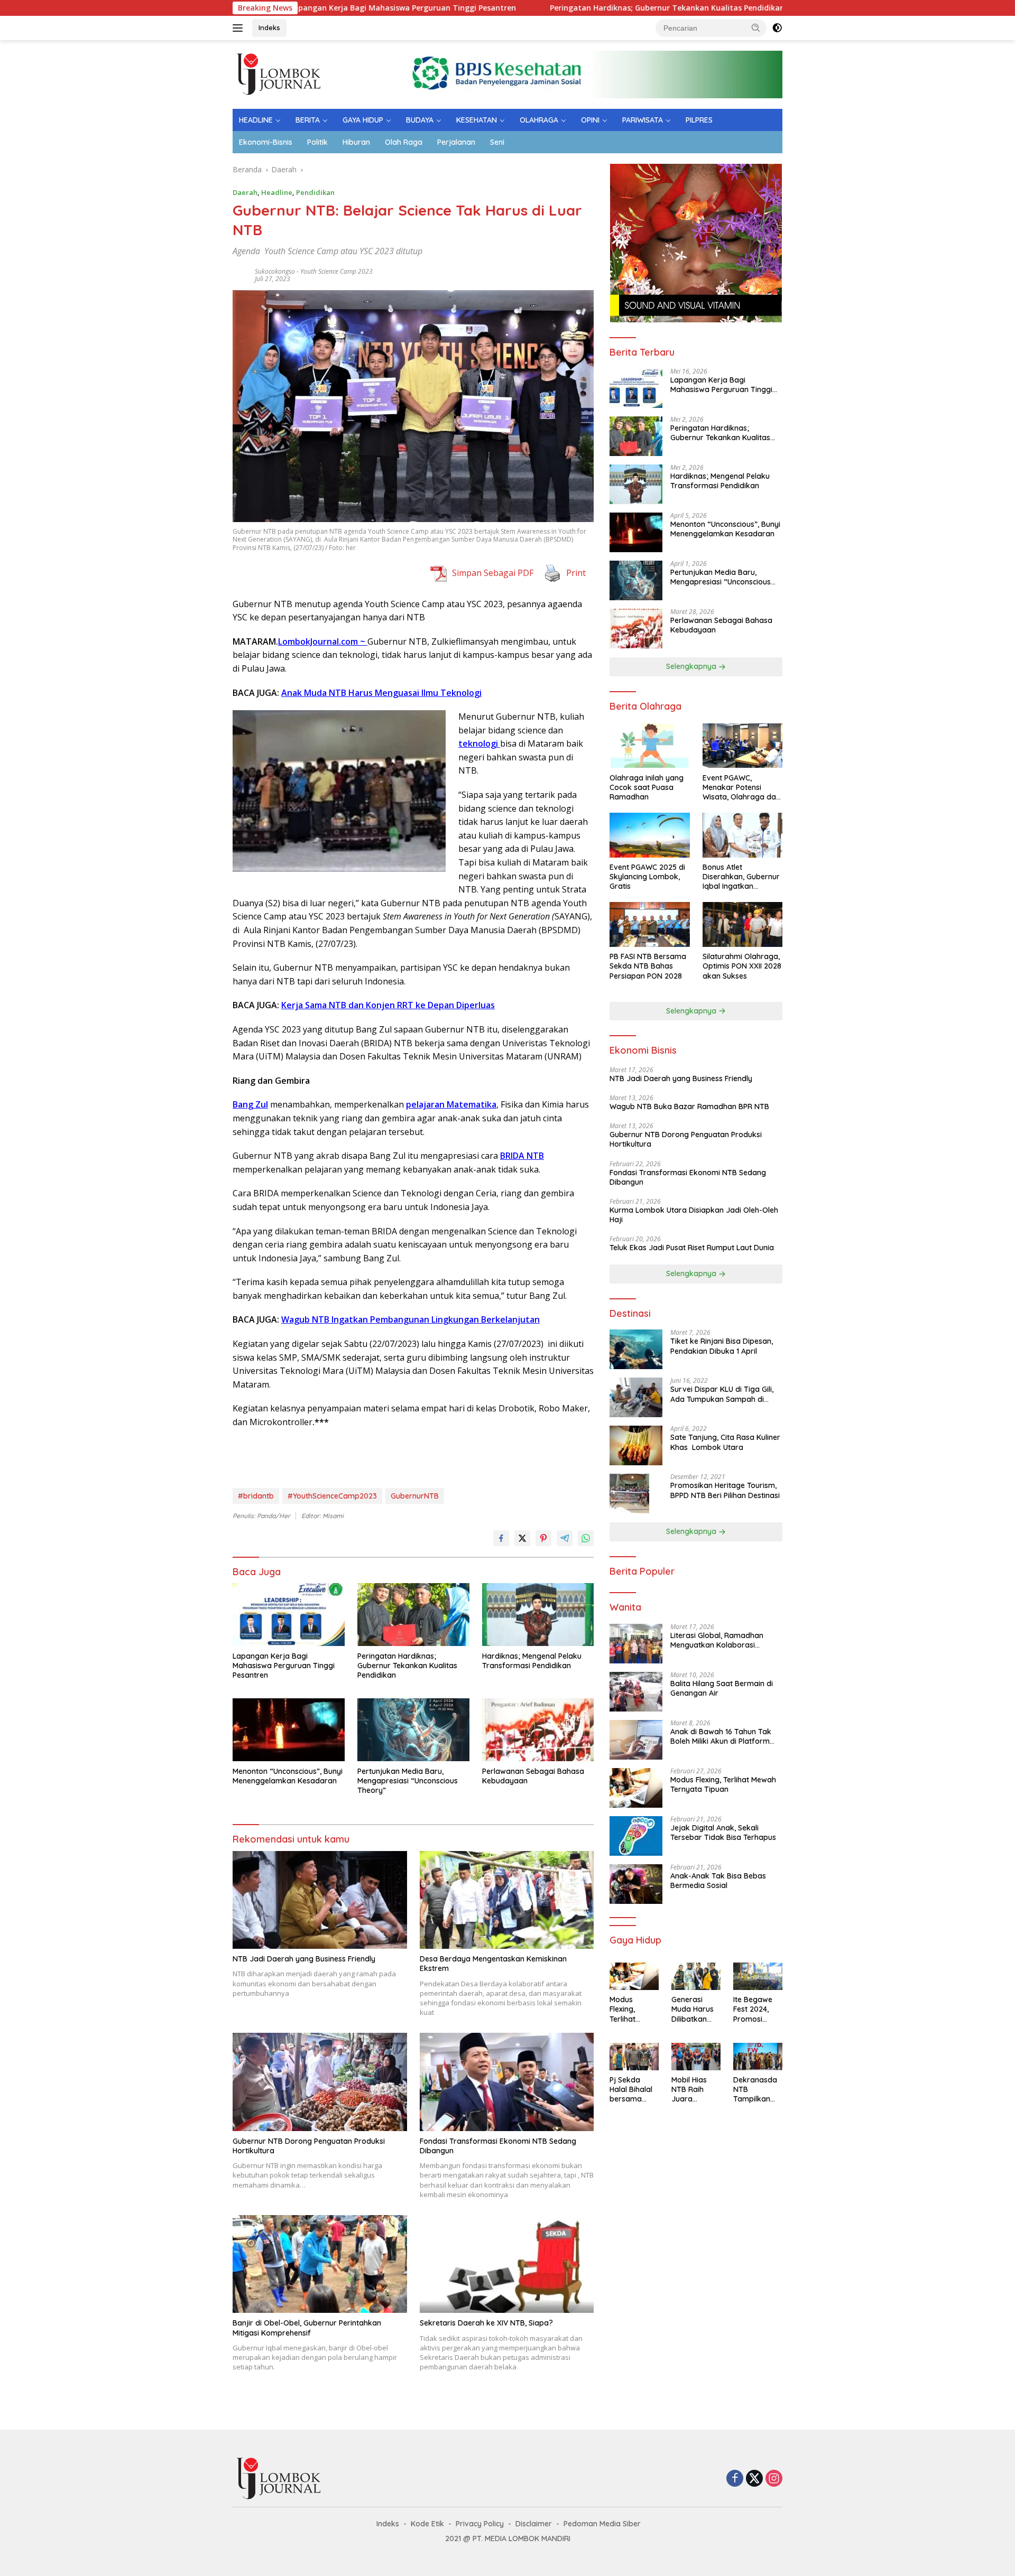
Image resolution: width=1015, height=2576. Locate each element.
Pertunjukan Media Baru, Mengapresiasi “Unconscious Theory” (408, 1781)
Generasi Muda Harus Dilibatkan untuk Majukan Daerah (693, 2010)
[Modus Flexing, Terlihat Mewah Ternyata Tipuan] (636, 1788)
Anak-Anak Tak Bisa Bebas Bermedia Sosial (718, 1881)
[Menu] (240, 28)
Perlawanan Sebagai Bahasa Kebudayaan (533, 1776)
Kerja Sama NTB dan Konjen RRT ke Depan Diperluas (388, 1005)
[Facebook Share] (501, 1538)
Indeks (269, 27)
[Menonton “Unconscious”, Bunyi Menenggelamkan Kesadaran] (289, 1730)
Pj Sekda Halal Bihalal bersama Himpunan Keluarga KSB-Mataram (631, 2090)
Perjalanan (456, 142)
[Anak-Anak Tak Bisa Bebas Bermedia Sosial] (636, 1884)
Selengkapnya (692, 667)
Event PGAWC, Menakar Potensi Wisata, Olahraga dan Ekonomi (741, 788)
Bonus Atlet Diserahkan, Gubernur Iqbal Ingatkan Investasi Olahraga (741, 877)
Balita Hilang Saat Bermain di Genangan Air (722, 1689)
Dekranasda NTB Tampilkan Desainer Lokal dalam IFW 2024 (755, 2090)
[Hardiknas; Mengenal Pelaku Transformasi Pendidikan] (538, 1615)
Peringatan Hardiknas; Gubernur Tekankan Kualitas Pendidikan (564, 8)
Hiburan (356, 142)
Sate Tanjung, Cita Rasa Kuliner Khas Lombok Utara (725, 1443)
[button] (756, 27)
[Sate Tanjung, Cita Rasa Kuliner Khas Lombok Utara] (636, 1445)
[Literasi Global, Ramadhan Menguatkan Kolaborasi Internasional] (636, 1644)
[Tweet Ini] (522, 1538)
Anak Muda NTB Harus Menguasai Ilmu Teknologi (381, 693)
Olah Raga (404, 142)
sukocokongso (275, 271)
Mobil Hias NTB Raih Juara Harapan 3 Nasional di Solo (691, 2090)
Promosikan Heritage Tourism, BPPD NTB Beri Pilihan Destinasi (725, 1491)
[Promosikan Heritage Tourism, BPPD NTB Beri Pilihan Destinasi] (629, 1494)
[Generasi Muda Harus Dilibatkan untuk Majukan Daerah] (696, 1976)
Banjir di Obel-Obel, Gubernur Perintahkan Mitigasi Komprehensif (307, 2328)
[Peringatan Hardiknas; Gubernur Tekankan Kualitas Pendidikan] (413, 1615)
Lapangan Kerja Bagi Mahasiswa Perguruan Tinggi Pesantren (300, 8)
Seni (497, 142)
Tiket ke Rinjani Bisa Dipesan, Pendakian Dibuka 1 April (722, 1346)
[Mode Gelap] (777, 28)
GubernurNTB (415, 1496)
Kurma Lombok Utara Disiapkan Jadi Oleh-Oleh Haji (694, 1215)
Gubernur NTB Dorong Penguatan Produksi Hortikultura (309, 2146)
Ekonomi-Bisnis (266, 142)
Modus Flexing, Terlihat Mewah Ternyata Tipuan (723, 1785)
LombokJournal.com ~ (323, 641)
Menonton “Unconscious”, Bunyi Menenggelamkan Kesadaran (288, 1776)
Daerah (245, 192)
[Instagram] (774, 2479)
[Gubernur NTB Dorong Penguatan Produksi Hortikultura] (320, 2082)
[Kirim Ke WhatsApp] (586, 1538)
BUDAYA (420, 120)
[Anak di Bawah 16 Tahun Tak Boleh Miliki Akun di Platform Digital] (636, 1740)
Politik (317, 142)
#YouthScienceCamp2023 (332, 1496)
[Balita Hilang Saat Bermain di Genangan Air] (636, 1692)
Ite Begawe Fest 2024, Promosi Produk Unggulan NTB (753, 2010)
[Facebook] (735, 2479)
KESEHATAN (477, 120)
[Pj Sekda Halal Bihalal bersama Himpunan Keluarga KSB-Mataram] (634, 2057)
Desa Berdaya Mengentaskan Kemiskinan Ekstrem (493, 1964)
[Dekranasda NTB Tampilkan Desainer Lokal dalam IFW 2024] (758, 2057)
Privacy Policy (480, 2524)
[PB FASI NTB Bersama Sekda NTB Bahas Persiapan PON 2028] (649, 924)
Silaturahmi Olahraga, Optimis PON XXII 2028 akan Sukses (742, 966)
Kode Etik (427, 2524)
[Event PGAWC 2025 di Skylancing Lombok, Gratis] (649, 835)
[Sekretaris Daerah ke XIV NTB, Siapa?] (507, 2264)
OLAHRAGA (539, 120)
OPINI (590, 120)
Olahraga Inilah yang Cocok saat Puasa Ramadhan (647, 787)
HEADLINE (256, 120)
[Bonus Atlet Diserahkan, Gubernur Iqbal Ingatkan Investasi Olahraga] (742, 835)
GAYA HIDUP (363, 120)
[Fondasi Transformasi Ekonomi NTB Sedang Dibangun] (507, 2082)
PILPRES (699, 120)
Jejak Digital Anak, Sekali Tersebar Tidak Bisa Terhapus (723, 1833)
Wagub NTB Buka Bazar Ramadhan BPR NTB (689, 1107)
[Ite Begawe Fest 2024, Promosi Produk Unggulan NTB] (758, 1976)
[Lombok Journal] (279, 74)
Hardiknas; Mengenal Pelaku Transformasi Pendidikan (532, 1661)
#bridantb (256, 1496)
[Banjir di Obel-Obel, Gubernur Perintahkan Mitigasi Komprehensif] (320, 2264)
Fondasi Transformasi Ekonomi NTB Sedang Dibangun (498, 2146)
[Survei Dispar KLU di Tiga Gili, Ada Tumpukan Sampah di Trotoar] (636, 1397)
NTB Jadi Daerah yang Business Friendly (304, 1959)
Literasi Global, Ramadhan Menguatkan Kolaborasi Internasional (717, 1641)
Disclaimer (534, 2524)
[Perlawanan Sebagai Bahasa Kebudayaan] (538, 1730)
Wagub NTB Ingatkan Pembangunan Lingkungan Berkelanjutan (410, 1319)
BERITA (308, 120)
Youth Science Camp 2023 (336, 271)
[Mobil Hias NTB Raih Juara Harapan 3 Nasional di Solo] (696, 2057)
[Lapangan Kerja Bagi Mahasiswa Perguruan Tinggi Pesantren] (289, 1615)
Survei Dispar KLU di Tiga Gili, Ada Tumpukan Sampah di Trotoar (722, 1394)
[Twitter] (754, 2479)
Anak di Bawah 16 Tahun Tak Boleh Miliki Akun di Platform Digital (721, 1737)
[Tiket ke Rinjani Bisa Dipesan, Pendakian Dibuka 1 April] (636, 1349)
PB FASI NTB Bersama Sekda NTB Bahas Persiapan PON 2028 (648, 966)
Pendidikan (315, 192)
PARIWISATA (643, 120)
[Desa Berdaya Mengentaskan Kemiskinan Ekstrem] (507, 1900)
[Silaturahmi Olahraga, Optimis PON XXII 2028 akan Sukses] (742, 924)
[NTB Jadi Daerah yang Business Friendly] (320, 1900)
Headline (277, 192)
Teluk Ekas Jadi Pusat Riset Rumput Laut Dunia (693, 1248)
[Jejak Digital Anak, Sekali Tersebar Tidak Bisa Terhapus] (636, 1836)
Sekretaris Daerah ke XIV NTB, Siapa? (486, 2323)
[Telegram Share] (565, 1538)
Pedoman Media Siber (602, 2524)
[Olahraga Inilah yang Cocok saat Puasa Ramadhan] (649, 746)
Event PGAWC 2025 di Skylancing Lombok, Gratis (647, 877)
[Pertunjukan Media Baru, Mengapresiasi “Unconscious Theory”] (413, 1730)
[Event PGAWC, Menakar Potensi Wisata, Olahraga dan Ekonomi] (742, 746)
